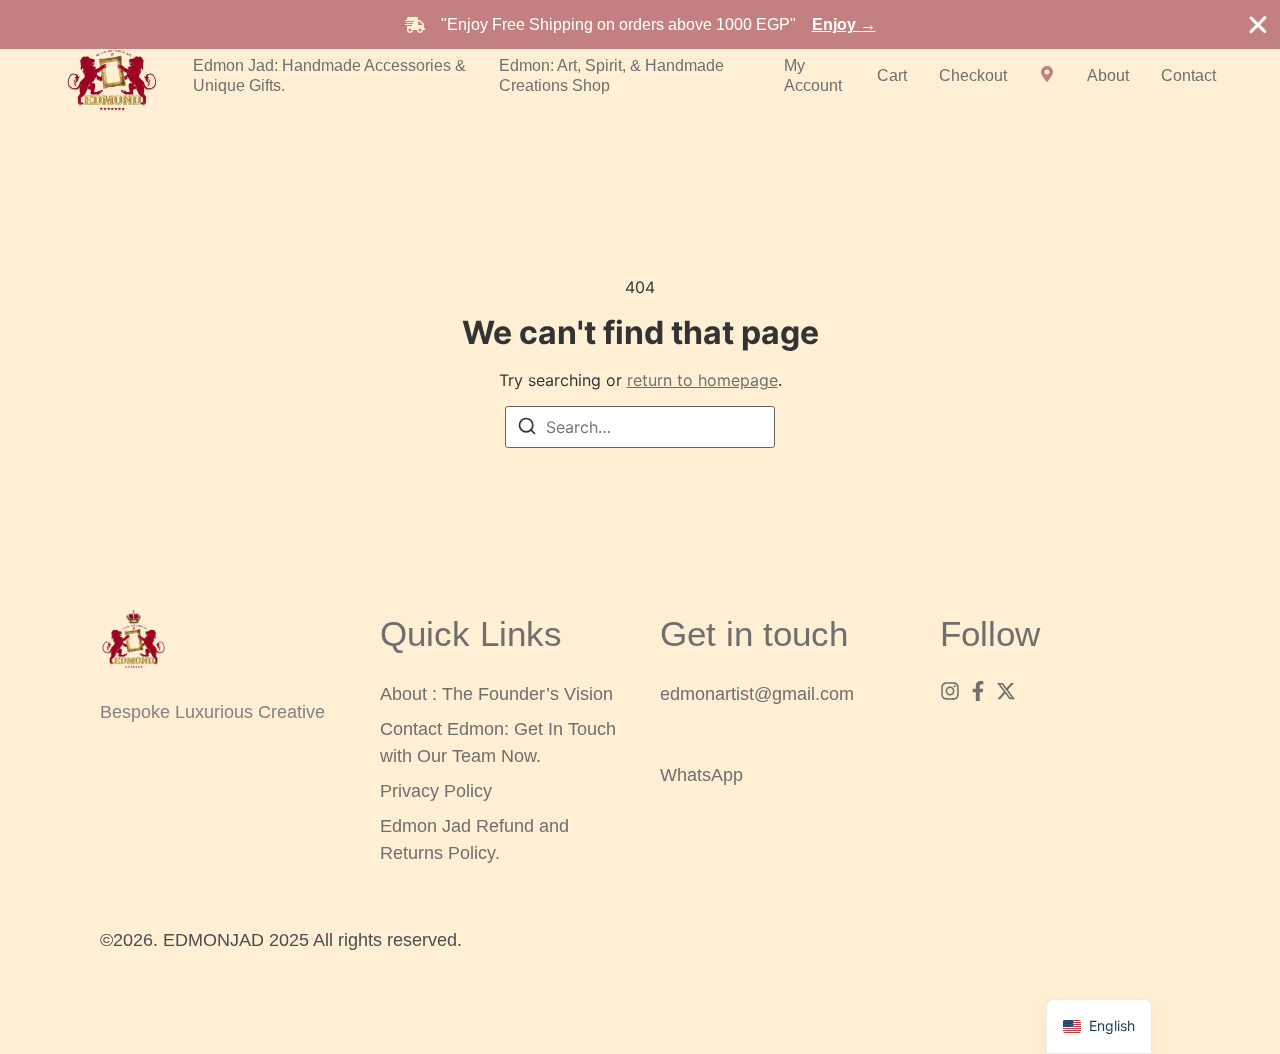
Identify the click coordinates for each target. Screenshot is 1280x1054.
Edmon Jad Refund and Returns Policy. (474, 839)
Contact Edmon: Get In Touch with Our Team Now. (498, 742)
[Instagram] (950, 691)
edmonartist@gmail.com (757, 694)
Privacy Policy (436, 791)
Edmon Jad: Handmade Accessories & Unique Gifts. (329, 75)
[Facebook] (978, 691)
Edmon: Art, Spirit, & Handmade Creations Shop (611, 75)
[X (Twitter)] (1006, 691)
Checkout (973, 75)
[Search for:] (640, 427)
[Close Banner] (1258, 25)
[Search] (527, 429)
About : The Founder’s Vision (496, 694)
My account (813, 75)
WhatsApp (701, 775)
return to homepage (702, 380)
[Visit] (1047, 76)
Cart (892, 75)
